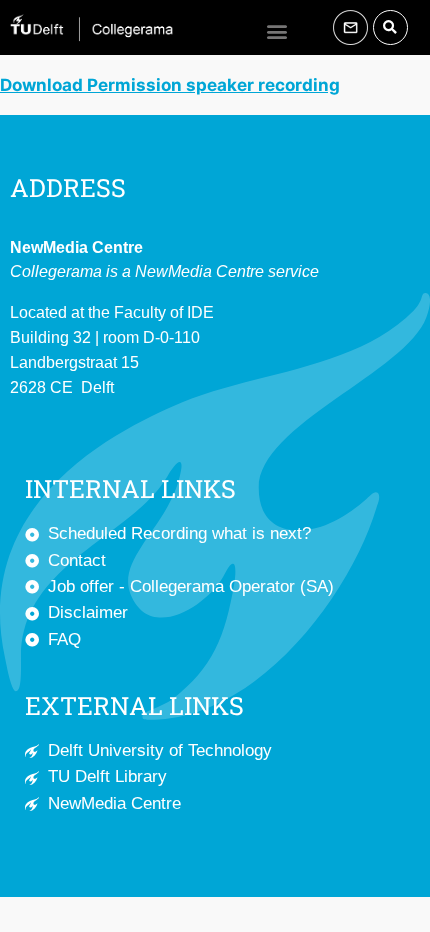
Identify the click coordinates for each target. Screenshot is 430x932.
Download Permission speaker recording (170, 85)
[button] (276, 30)
